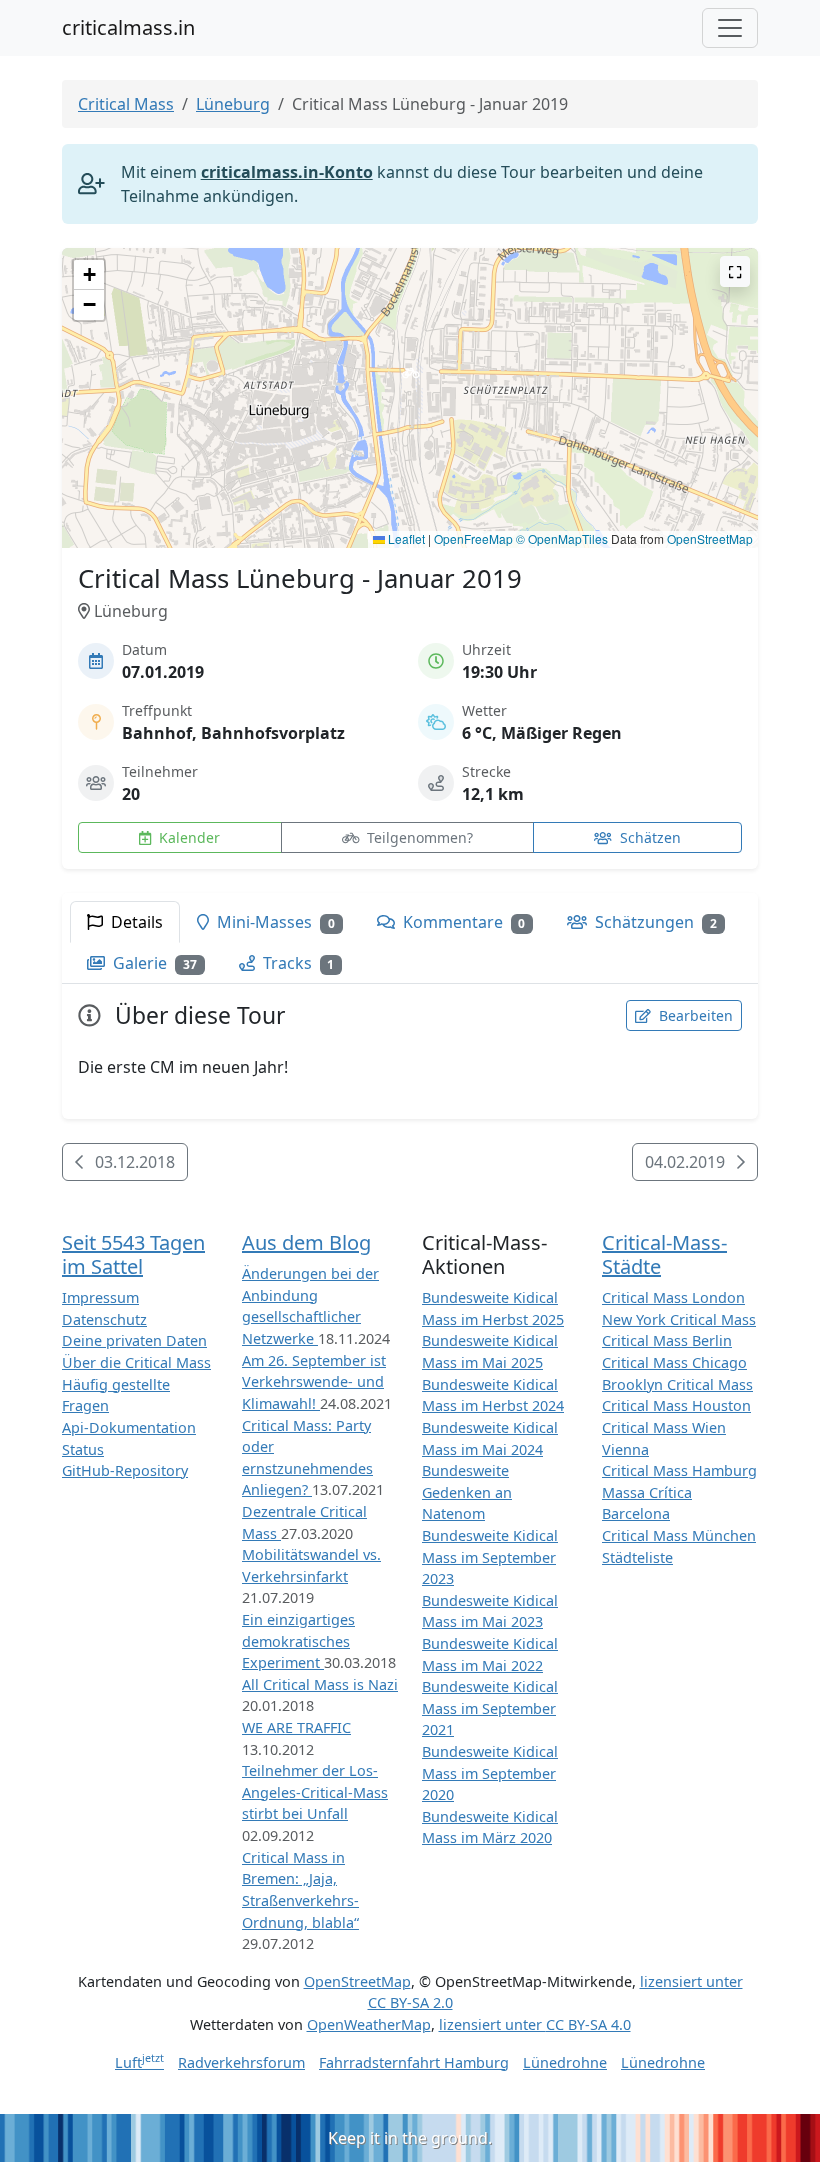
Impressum (100, 1297)
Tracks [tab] (297, 963)
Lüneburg (233, 104)
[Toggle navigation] (730, 28)
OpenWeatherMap (369, 2024)
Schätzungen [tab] (654, 922)
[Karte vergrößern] (735, 271)
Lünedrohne (565, 2062)
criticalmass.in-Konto (287, 172)
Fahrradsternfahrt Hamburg (414, 2062)
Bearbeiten (694, 1015)
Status (83, 1449)
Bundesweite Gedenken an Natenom (467, 1492)
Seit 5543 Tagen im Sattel (133, 1254)
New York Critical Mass (679, 1319)
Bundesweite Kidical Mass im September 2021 (490, 1708)
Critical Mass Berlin (667, 1340)
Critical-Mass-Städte (664, 1254)
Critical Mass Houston (676, 1405)
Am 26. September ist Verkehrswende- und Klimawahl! (314, 1382)
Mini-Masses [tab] (274, 922)
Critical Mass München (679, 1535)
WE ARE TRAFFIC (296, 1727)
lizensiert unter (535, 2024)
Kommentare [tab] (462, 922)
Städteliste (637, 1557)
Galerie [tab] (153, 963)
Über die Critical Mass (136, 1362)
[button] (410, 378)
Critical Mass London (673, 1297)
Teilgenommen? (418, 837)
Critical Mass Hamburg (679, 1470)
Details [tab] (135, 922)
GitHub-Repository (125, 1470)
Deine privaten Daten (134, 1340)
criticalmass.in (128, 27)
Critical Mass (126, 104)
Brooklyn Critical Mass (677, 1384)
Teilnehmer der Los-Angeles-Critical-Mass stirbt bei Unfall (315, 1792)
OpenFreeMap (473, 538)
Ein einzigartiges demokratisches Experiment (298, 1641)
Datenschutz (104, 1319)
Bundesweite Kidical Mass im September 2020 (490, 1773)
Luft (139, 2062)
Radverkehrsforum (241, 2062)
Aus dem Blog (306, 1242)
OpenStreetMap (710, 538)
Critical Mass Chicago (674, 1362)
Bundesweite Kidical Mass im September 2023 (490, 1557)
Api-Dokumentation (129, 1427)
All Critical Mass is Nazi (320, 1684)
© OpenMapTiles (562, 538)
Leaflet (405, 538)
